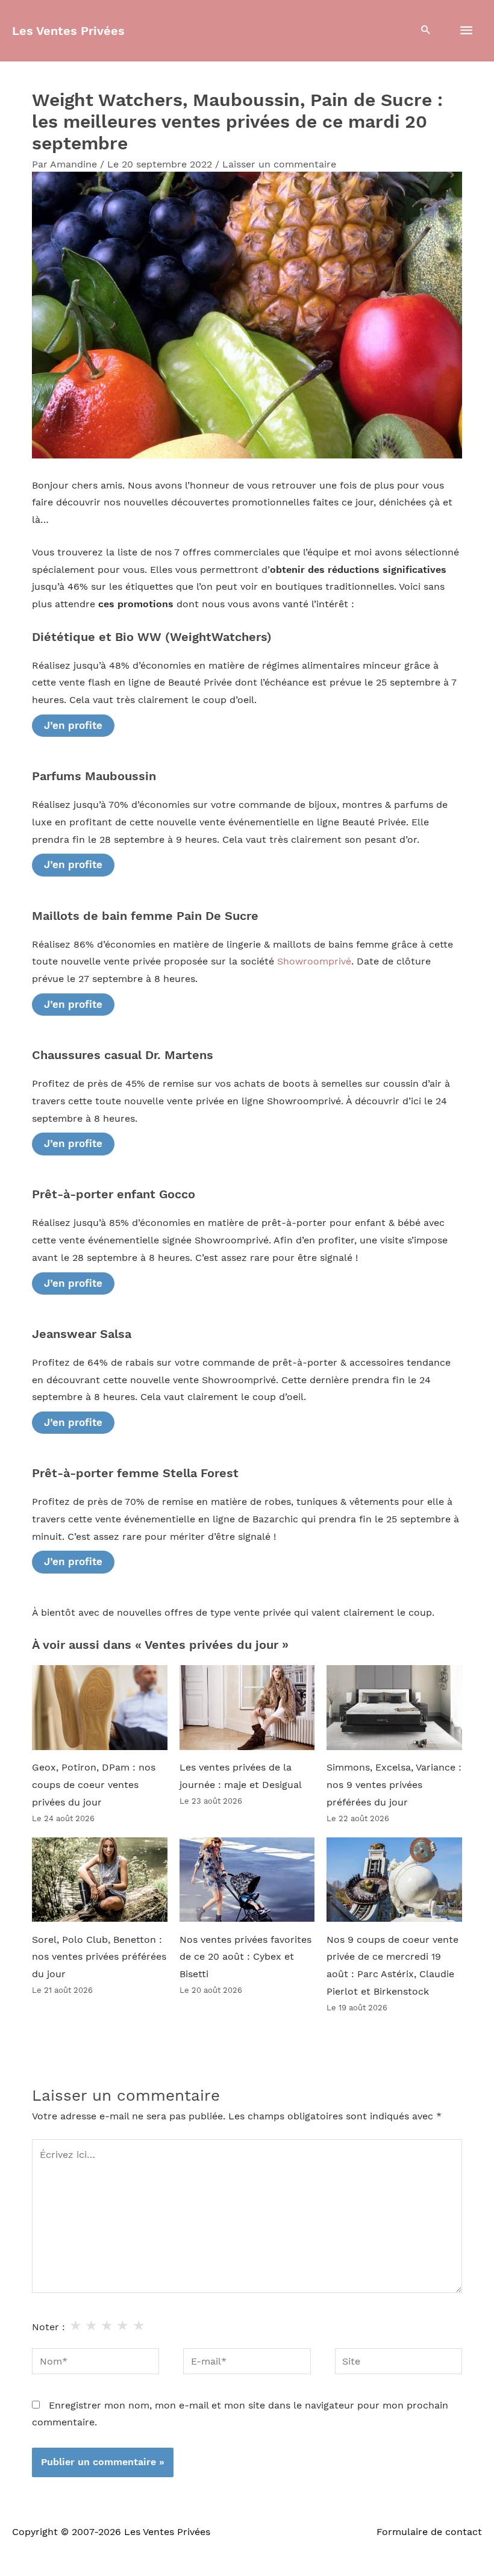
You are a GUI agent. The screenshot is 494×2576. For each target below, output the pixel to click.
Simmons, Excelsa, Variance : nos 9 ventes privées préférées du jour (394, 1785)
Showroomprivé (314, 961)
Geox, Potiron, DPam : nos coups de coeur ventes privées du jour (94, 1785)
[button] (426, 31)
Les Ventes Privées (68, 31)
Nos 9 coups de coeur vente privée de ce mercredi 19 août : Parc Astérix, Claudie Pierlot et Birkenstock (392, 1966)
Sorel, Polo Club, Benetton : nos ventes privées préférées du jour (99, 1957)
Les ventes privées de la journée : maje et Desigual (241, 1776)
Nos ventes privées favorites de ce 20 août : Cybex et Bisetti (245, 1957)
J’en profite (73, 725)
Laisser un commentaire (279, 164)
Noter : (48, 2327)
